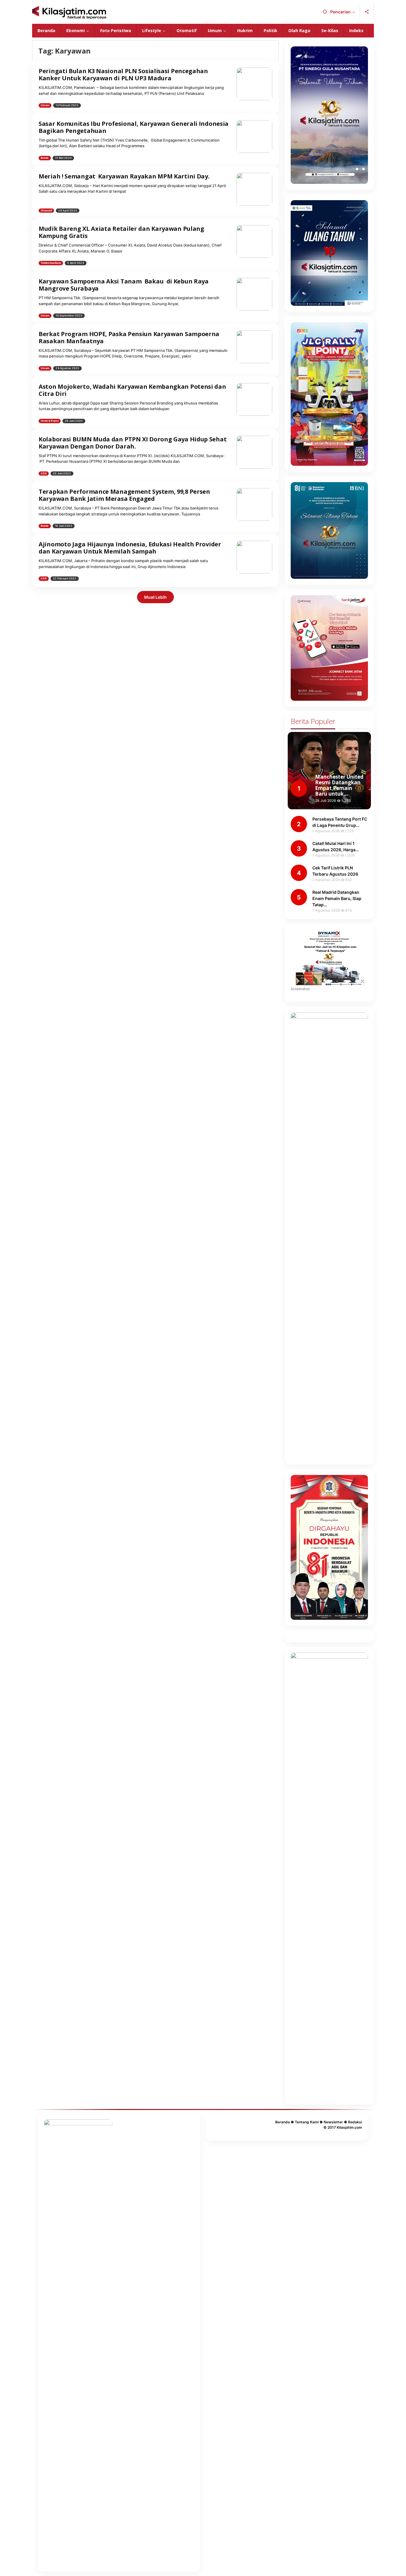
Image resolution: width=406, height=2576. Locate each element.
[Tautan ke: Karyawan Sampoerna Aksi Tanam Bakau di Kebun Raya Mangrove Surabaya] (254, 294)
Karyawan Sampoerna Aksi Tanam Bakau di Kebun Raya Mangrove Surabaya (124, 285)
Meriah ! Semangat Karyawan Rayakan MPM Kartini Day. (124, 176)
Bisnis (45, 158)
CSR (44, 473)
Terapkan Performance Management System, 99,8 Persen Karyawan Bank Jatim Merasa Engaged (124, 495)
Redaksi (355, 2122)
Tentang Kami (307, 2122)
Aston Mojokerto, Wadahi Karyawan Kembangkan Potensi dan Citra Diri (132, 390)
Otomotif (46, 210)
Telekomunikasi (51, 263)
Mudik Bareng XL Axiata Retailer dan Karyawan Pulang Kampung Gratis (121, 232)
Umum (45, 105)
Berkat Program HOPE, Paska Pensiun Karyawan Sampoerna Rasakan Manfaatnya (129, 337)
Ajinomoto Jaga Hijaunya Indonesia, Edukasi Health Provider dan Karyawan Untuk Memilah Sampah (130, 548)
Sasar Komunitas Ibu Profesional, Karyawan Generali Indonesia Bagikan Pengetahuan (134, 127)
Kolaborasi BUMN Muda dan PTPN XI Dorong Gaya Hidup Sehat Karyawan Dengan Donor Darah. (133, 443)
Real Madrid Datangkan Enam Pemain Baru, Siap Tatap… (337, 898)
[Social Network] (367, 12)
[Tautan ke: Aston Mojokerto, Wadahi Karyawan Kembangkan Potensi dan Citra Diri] (254, 399)
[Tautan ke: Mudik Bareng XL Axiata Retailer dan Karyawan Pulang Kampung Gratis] (254, 241)
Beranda (283, 2122)
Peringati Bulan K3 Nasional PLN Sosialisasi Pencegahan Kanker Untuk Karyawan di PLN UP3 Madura (123, 75)
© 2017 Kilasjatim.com (343, 2127)
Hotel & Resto (50, 421)
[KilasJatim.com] (69, 12)
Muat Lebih (155, 597)
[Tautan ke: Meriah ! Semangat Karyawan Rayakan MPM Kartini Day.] (254, 188)
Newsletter (333, 2122)
